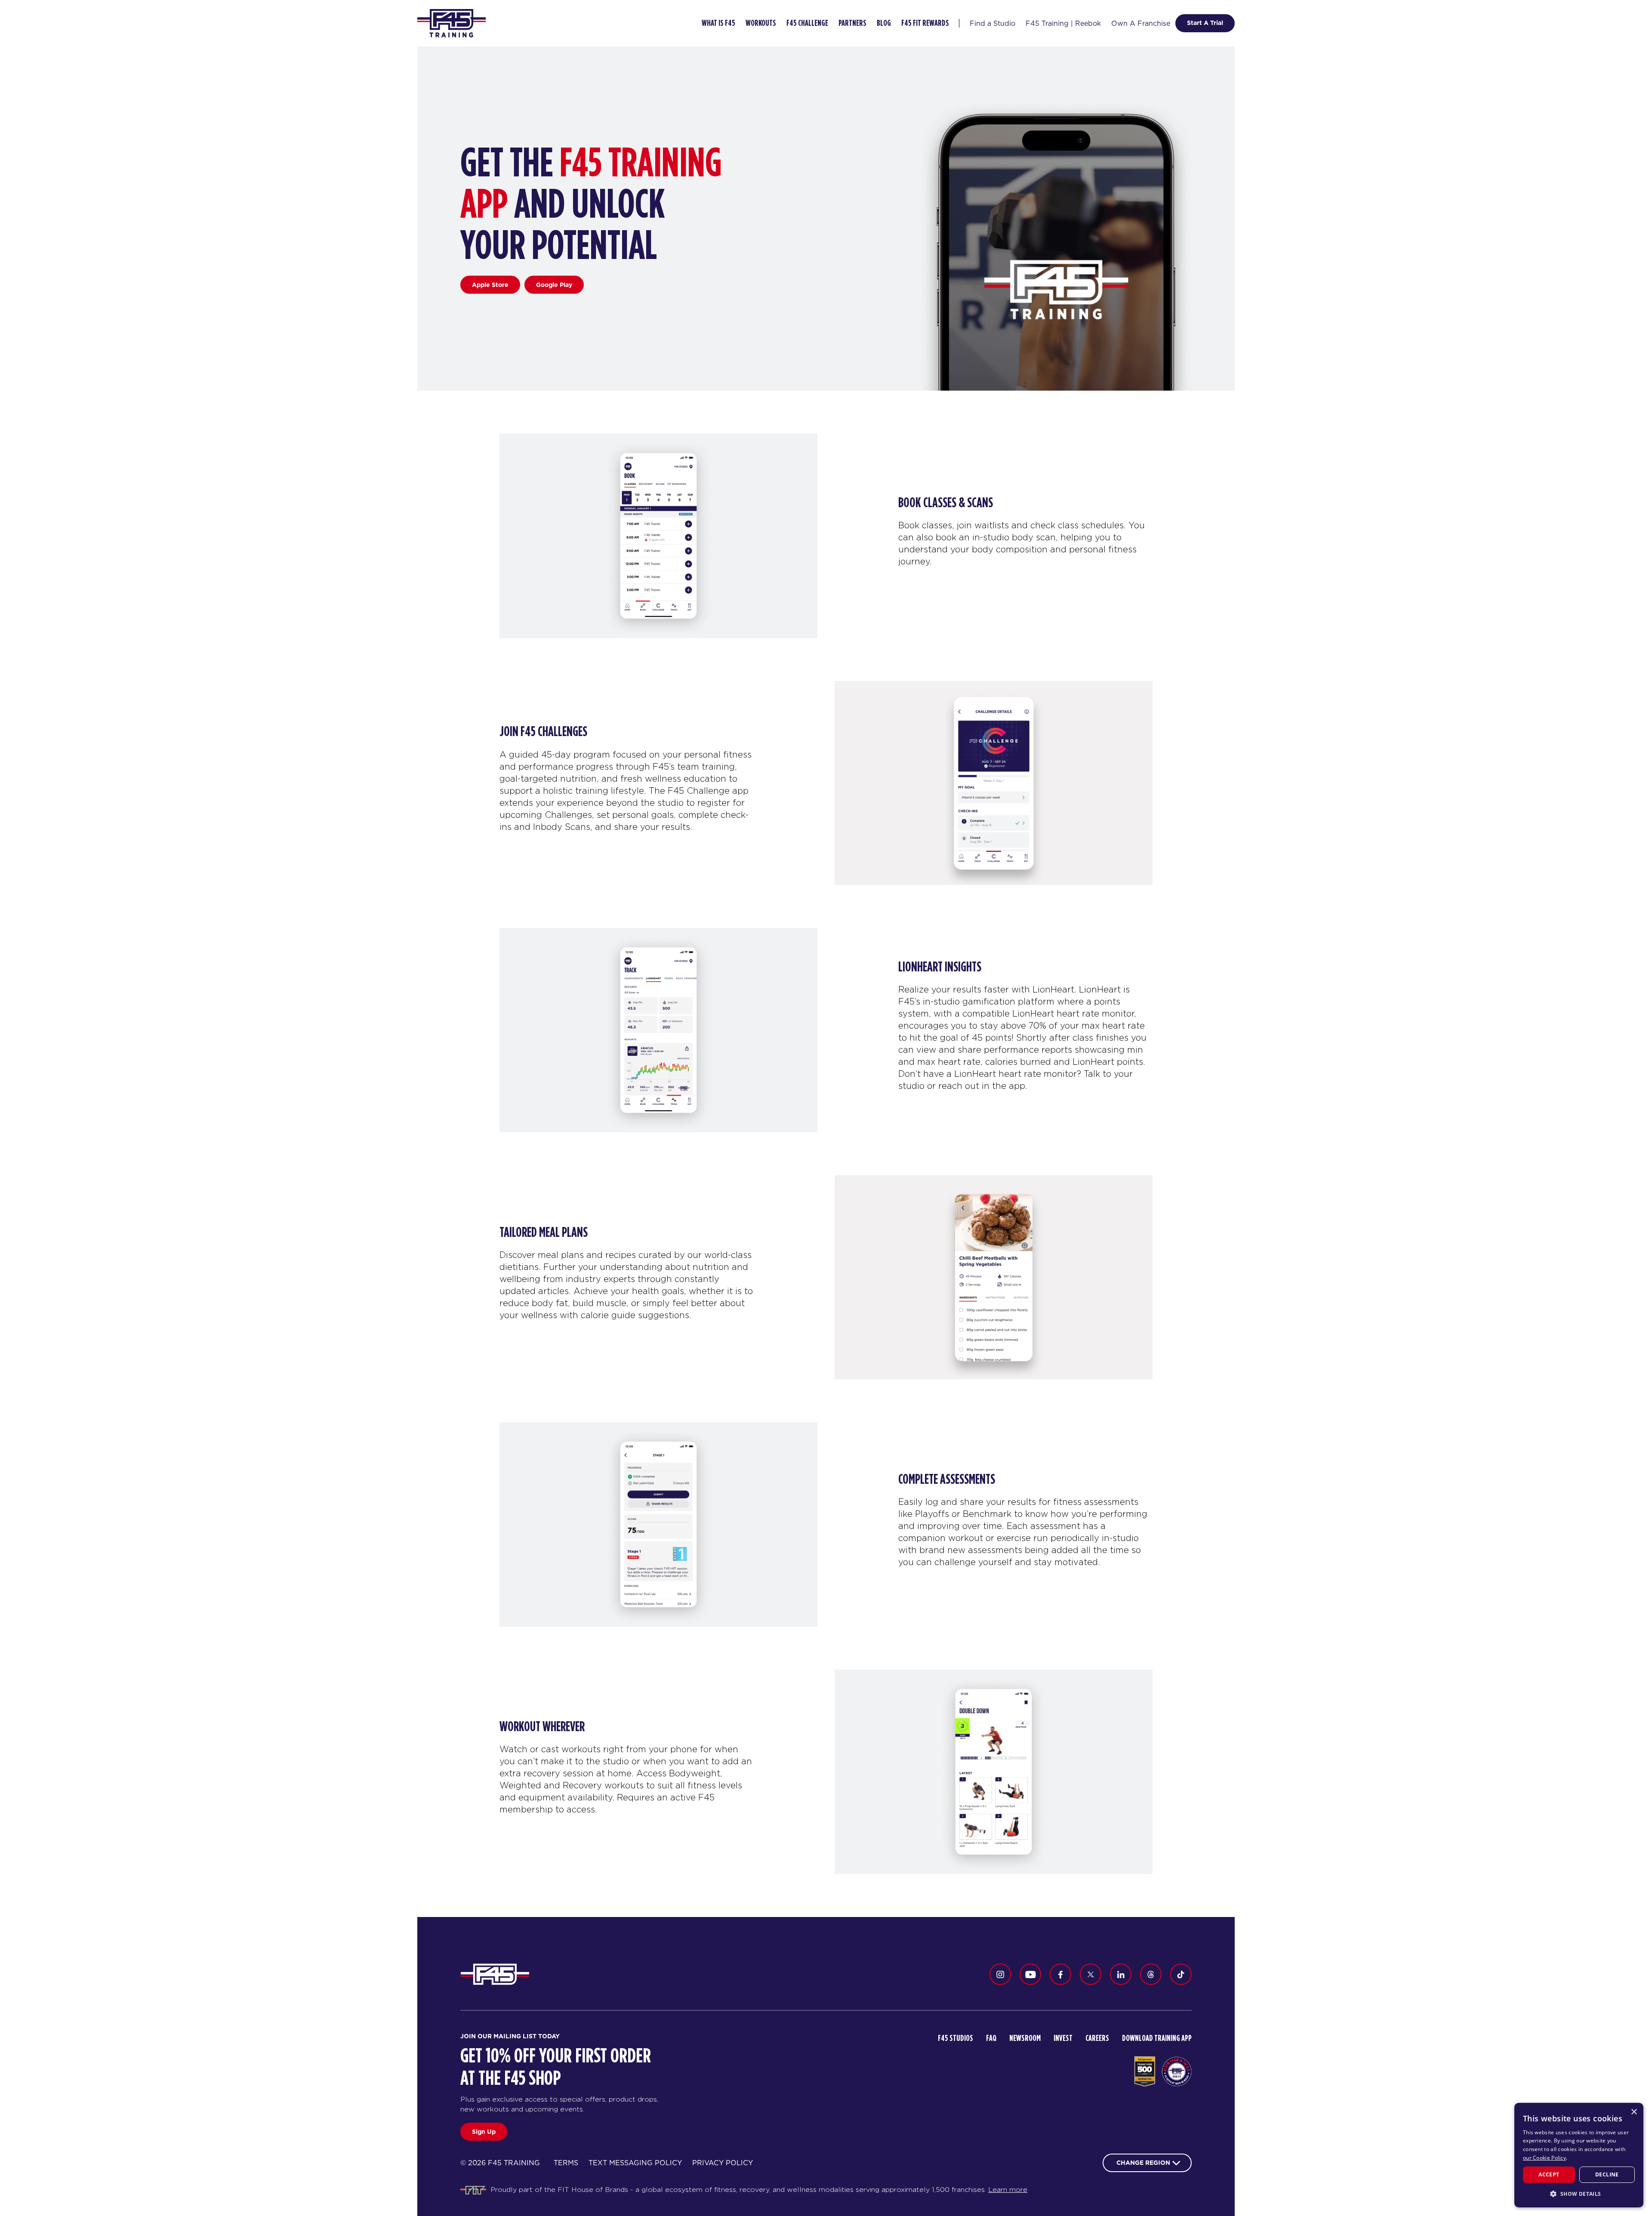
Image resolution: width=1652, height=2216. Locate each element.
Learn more (1008, 2190)
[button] (1579, 2194)
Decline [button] (1607, 2174)
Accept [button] (1549, 2174)
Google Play (554, 284)
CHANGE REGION (1143, 2163)
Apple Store (490, 284)
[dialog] (1579, 2155)
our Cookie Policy (1544, 2158)
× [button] (1634, 2112)
